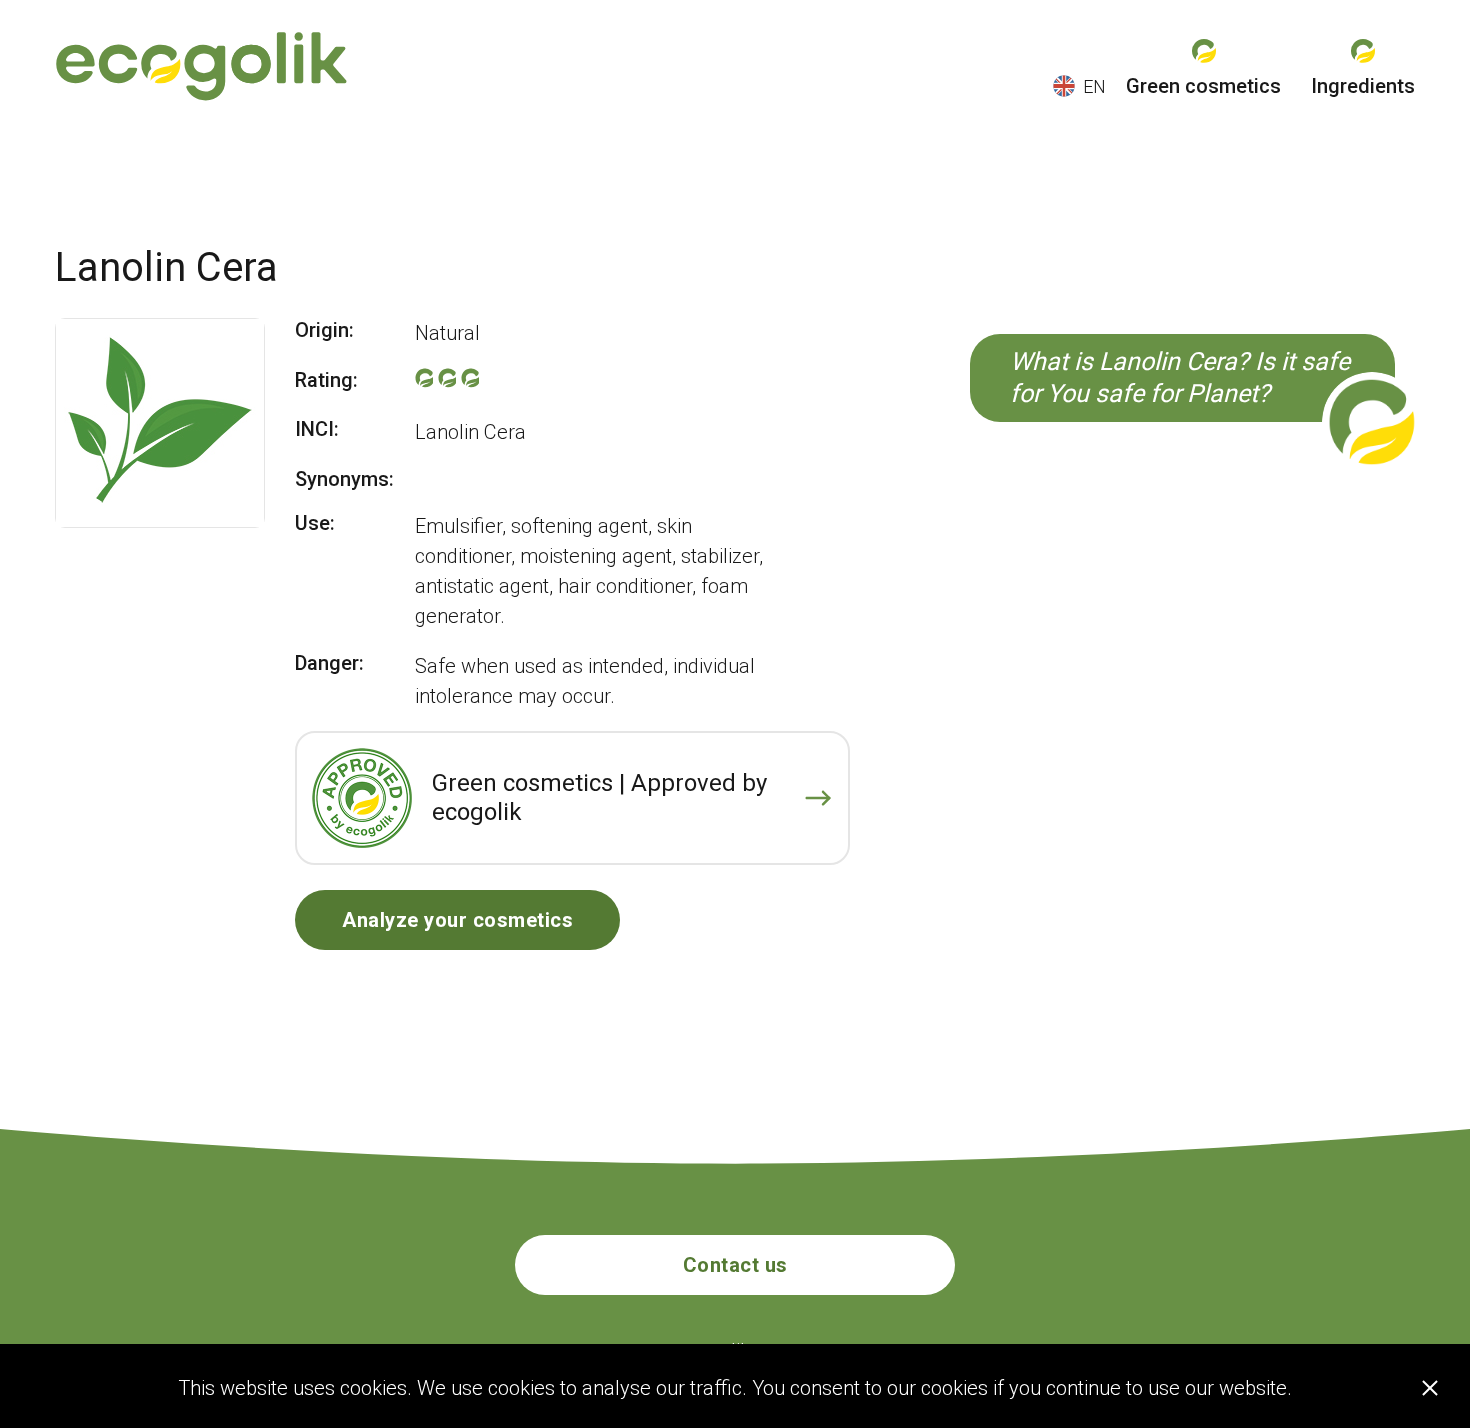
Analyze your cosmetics (457, 920)
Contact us (735, 1265)
